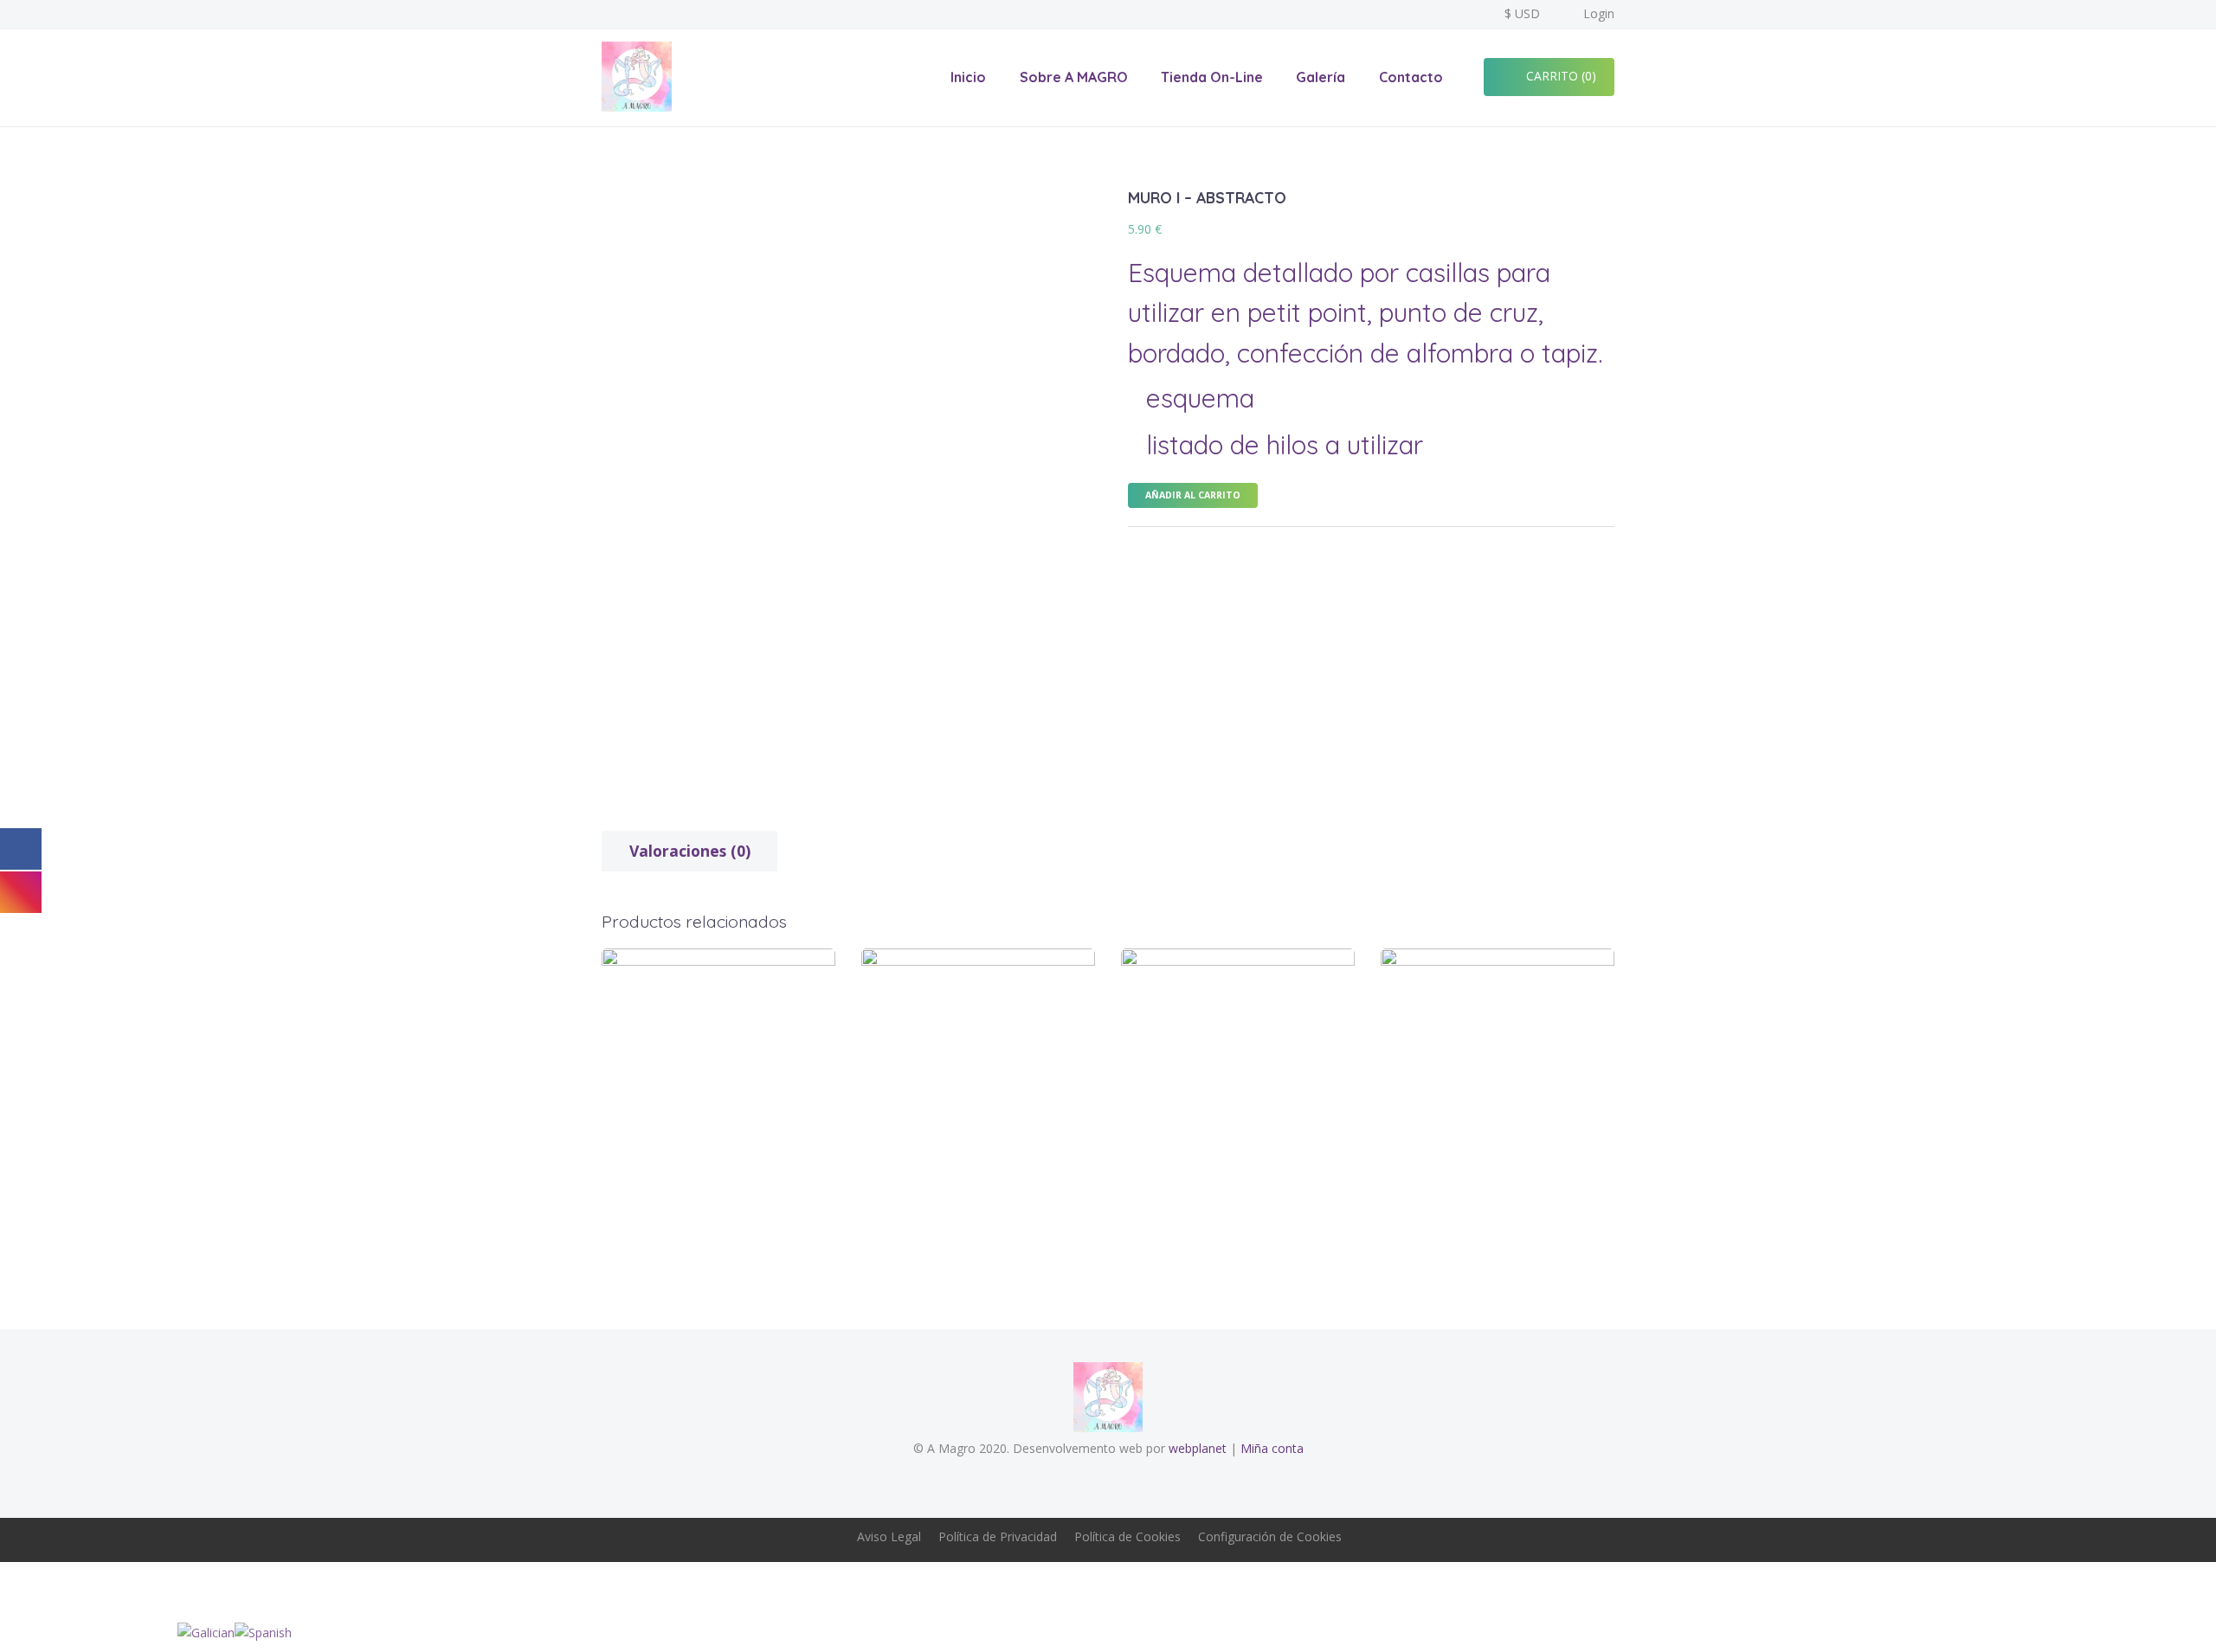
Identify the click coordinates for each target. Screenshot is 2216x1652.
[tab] (689, 851)
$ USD (1522, 13)
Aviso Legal (889, 1536)
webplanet (1198, 1448)
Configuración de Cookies (1270, 1536)
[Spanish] (263, 1632)
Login (1599, 13)
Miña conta (1272, 1448)
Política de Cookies (1127, 1536)
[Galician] (206, 1632)
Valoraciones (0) (690, 851)
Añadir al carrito (1193, 495)
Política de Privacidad (998, 1536)
